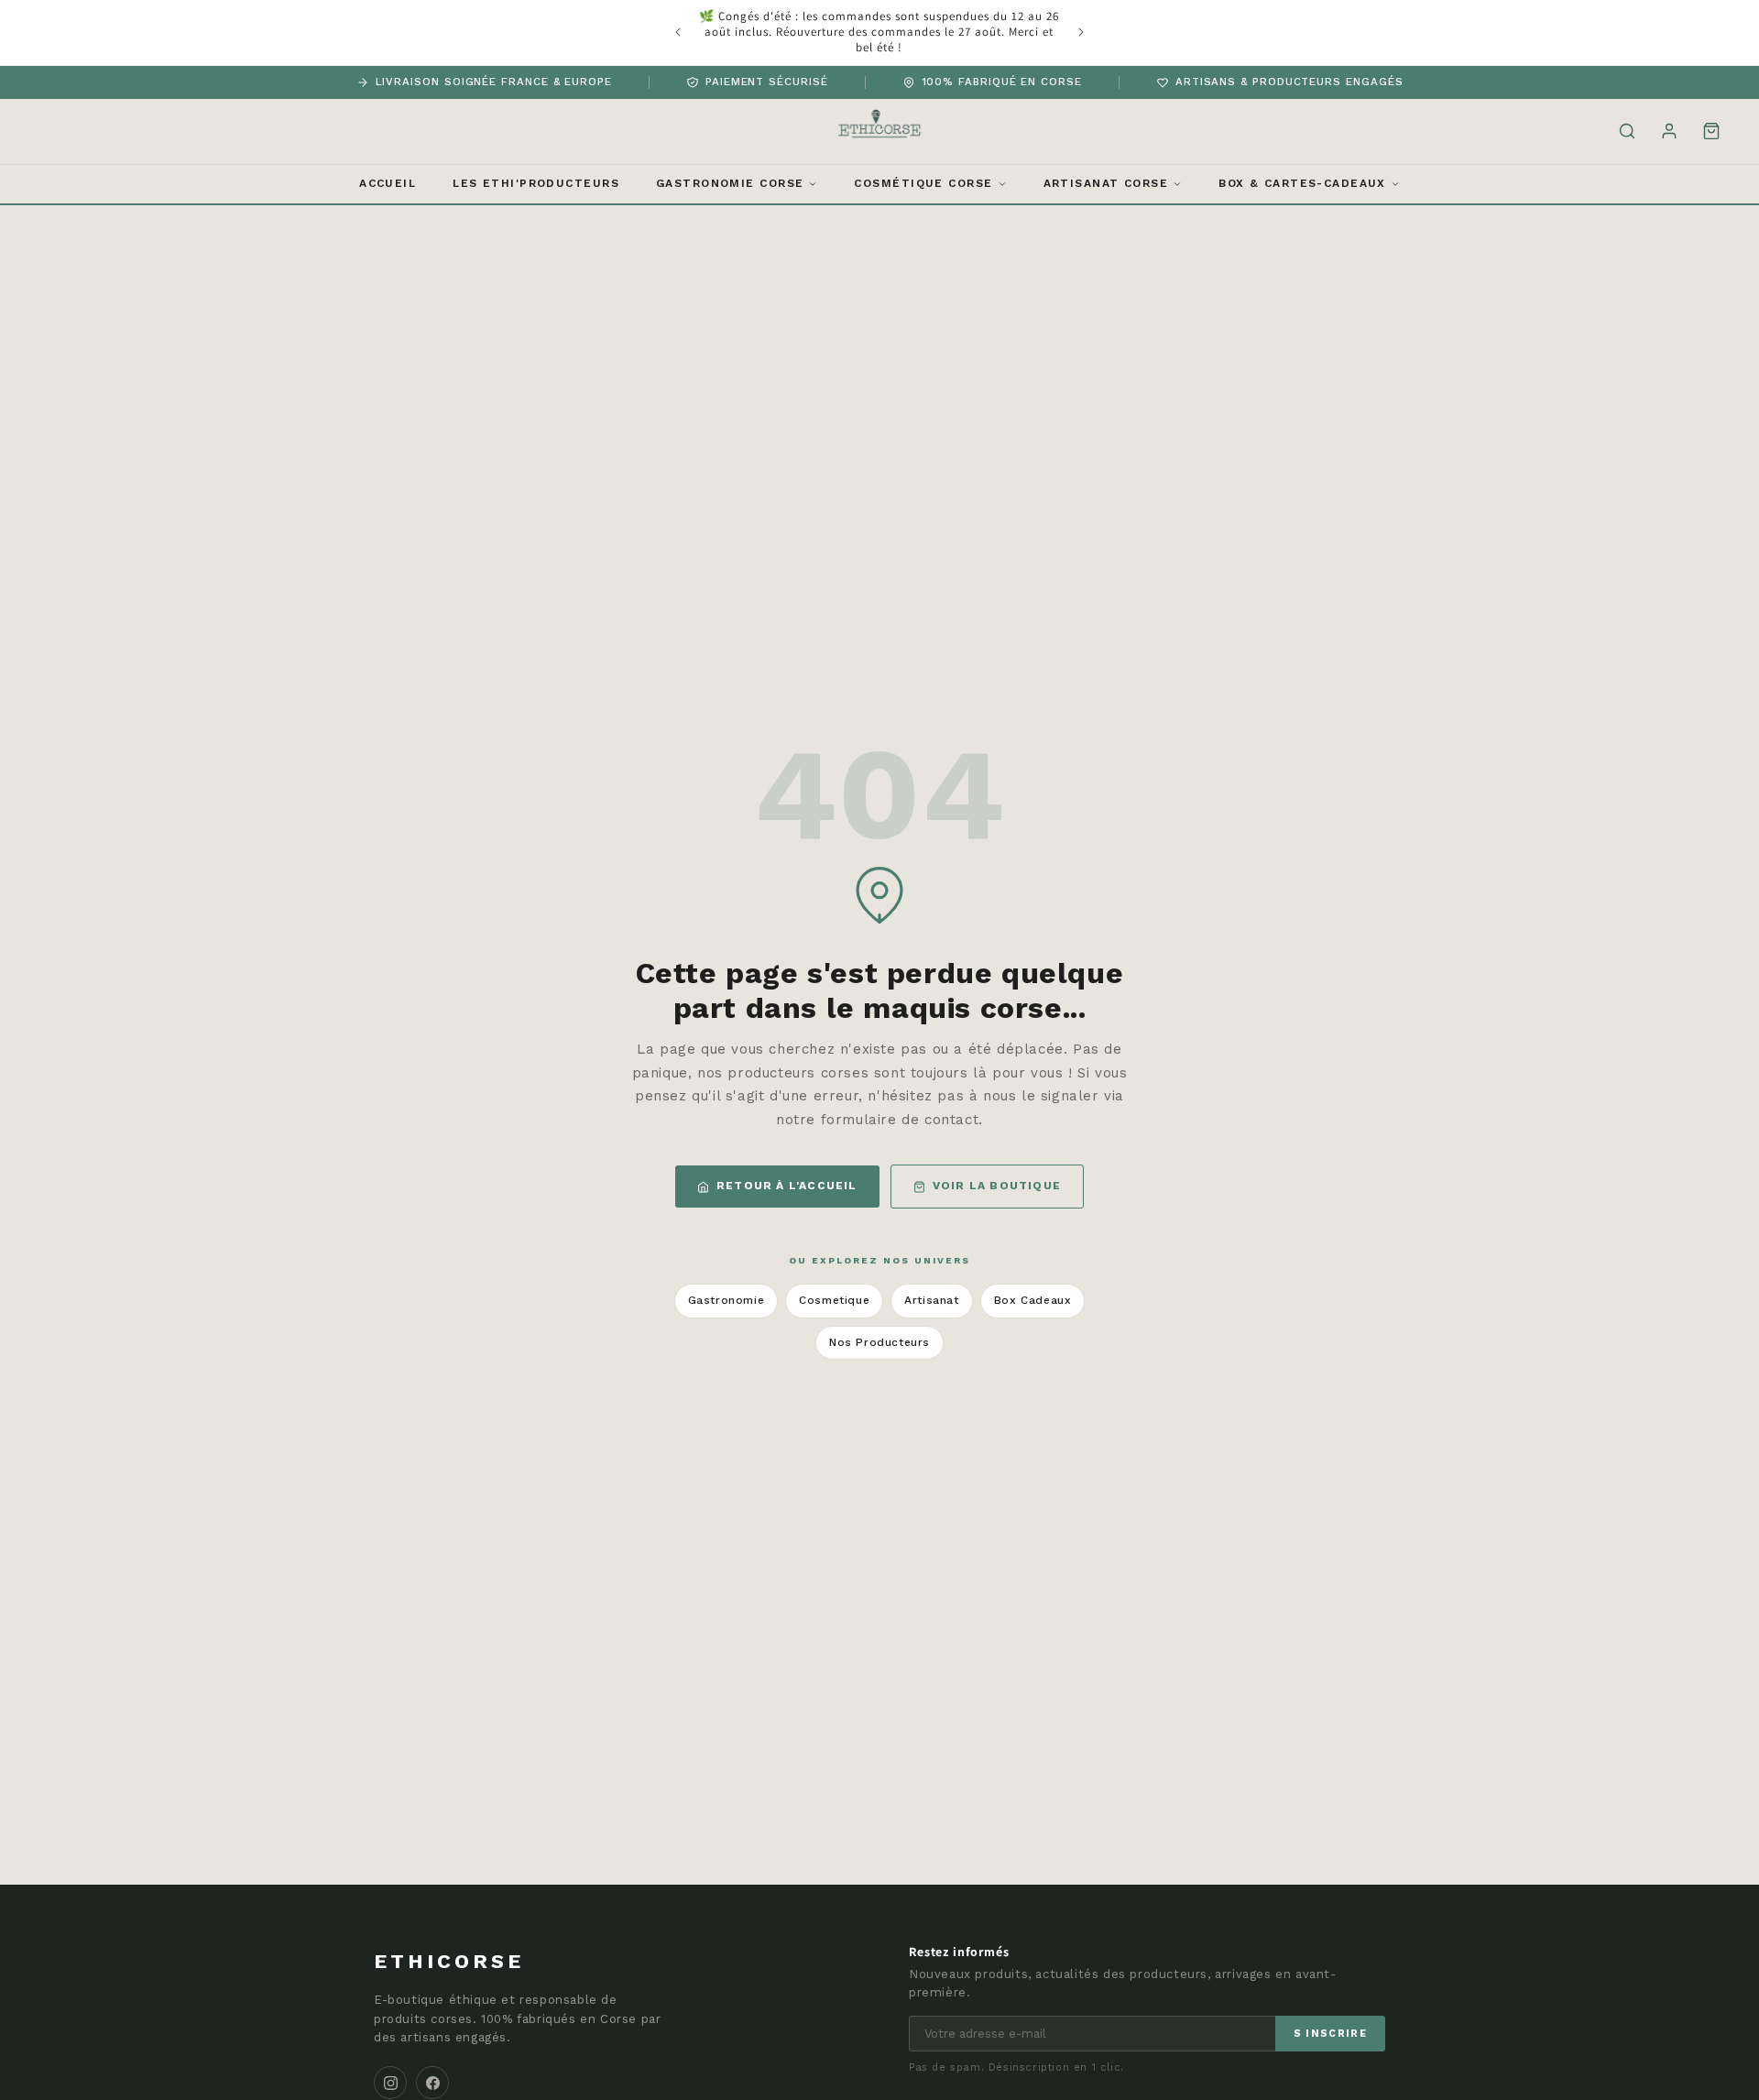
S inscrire (1330, 2034)
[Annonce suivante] (1081, 32)
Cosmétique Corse (923, 183)
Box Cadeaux (1033, 1300)
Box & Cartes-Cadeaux (1302, 183)
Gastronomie (727, 1300)
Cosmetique (834, 1300)
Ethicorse (449, 1961)
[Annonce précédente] (678, 32)
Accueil (388, 183)
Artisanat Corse (1106, 183)
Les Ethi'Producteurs (536, 183)
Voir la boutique (997, 1186)
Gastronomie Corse (730, 183)
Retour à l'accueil (787, 1186)
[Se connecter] (1669, 131)
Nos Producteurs (879, 1342)
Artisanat (931, 1300)
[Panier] (1711, 131)
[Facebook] (432, 2083)
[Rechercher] (1627, 131)
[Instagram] (390, 2083)
